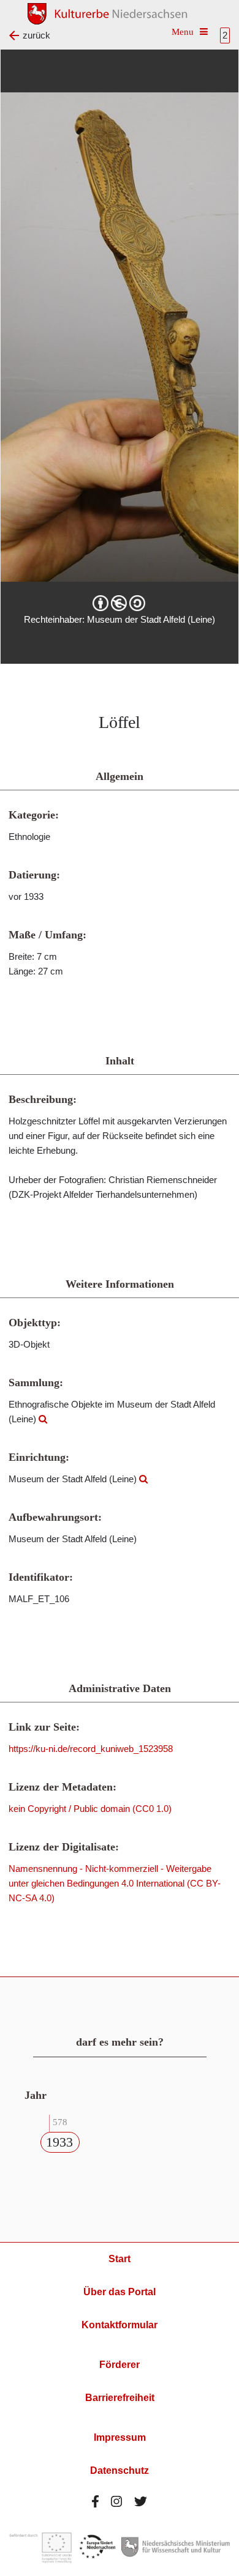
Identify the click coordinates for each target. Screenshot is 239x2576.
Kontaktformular (120, 2325)
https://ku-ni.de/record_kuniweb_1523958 (91, 1749)
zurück (36, 35)
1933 (59, 2142)
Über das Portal (120, 2292)
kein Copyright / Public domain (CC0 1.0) (90, 1809)
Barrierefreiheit (120, 2398)
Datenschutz (120, 2470)
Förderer (120, 2365)
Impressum (120, 2437)
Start (120, 2259)
